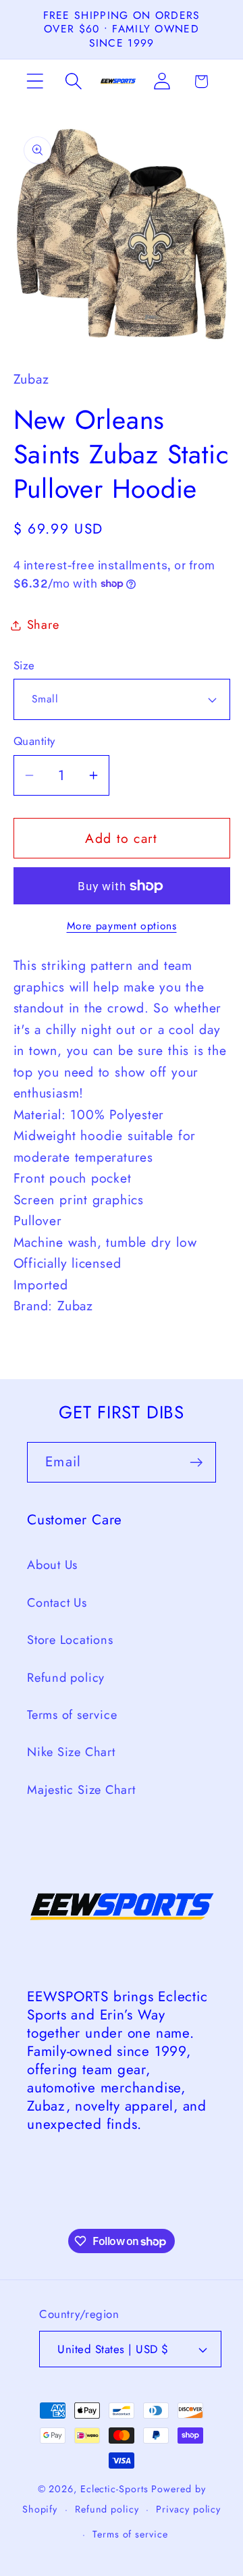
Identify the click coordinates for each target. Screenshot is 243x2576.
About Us (52, 1565)
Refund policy (66, 1678)
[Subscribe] (196, 1463)
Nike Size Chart (71, 1752)
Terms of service (72, 1715)
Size (24, 666)
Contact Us (57, 1603)
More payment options (122, 926)
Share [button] (43, 625)
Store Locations (70, 1640)
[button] (35, 81)
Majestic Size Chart (81, 1790)
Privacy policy (188, 2509)
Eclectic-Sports (114, 2489)
